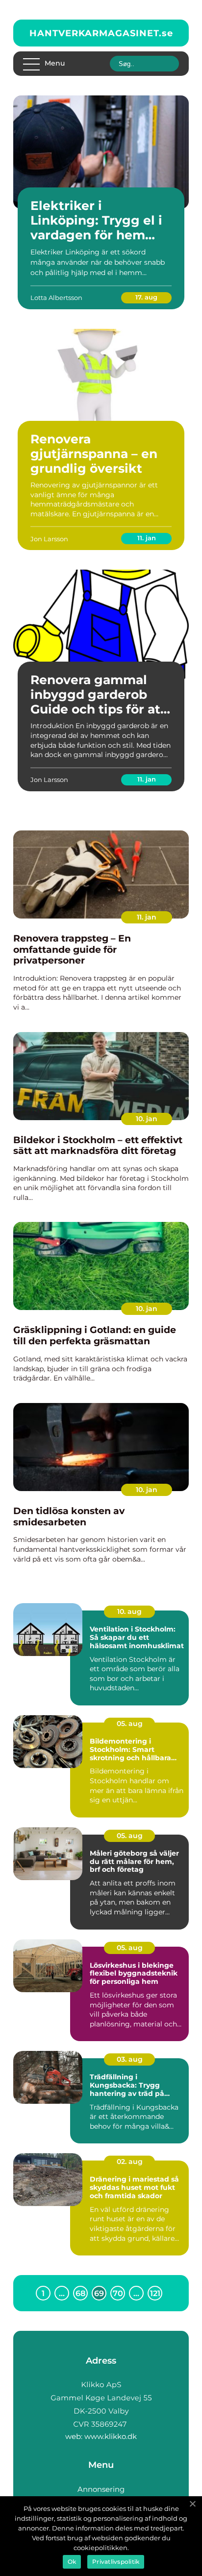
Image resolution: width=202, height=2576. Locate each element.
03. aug (130, 2059)
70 (118, 2293)
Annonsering (101, 2489)
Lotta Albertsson (56, 298)
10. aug (129, 1611)
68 (80, 2293)
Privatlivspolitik (116, 2562)
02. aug (130, 2162)
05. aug (130, 1724)
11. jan (147, 538)
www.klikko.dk (111, 2436)
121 (155, 2293)
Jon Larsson (49, 539)
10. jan (147, 1119)
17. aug (146, 297)
